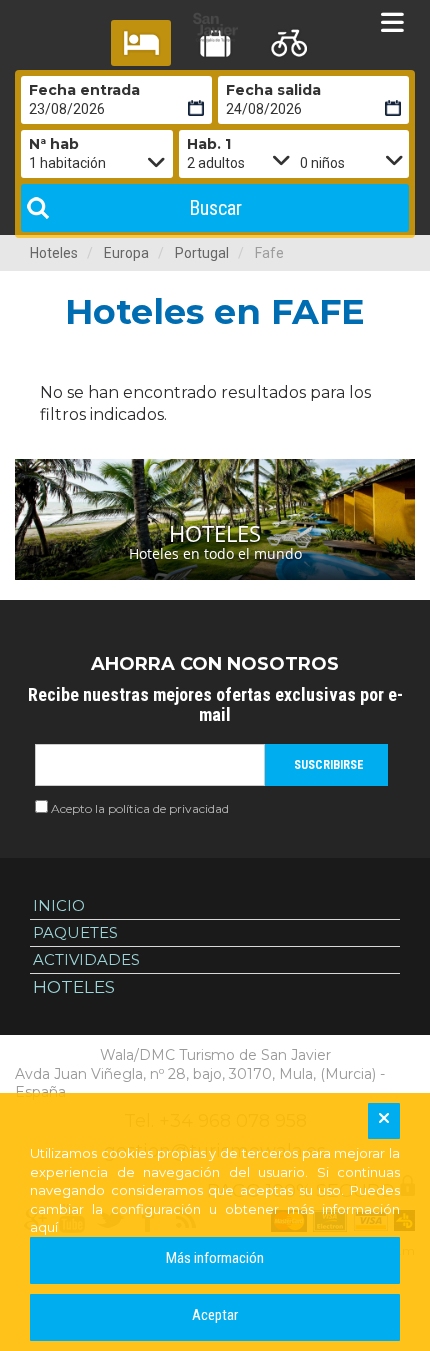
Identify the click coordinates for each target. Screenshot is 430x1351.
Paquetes (75, 932)
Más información (215, 1258)
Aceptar (215, 1315)
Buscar (215, 208)
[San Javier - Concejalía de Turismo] (215, 27)
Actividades (86, 959)
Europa (126, 253)
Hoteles (54, 253)
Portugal (202, 253)
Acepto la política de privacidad (140, 808)
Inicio (59, 905)
